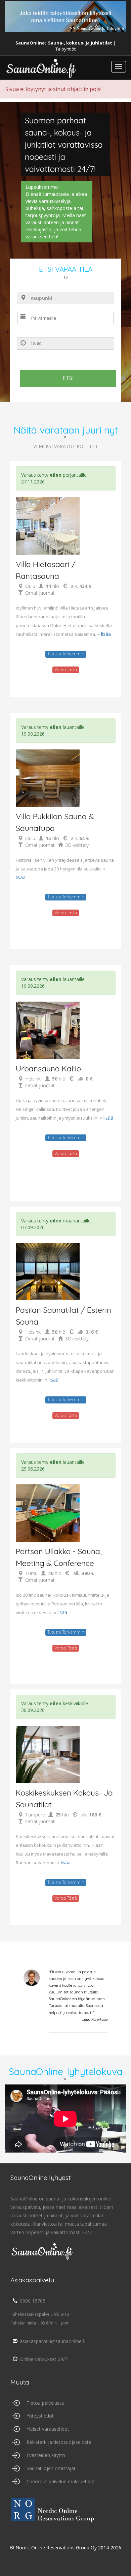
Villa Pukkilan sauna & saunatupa (55, 822)
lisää (106, 634)
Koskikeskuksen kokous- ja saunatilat (64, 1799)
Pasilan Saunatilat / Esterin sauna (63, 1316)
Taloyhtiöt (65, 49)
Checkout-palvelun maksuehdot (61, 2481)
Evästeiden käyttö (46, 2455)
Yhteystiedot (40, 2416)
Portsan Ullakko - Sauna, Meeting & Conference (59, 1557)
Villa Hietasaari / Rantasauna (46, 570)
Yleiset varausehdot (48, 2429)
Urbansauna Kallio (48, 1069)
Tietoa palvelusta (45, 2403)
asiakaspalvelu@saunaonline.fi (53, 2341)
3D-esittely (77, 845)
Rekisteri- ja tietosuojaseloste (59, 2442)
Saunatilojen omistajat (51, 2468)
